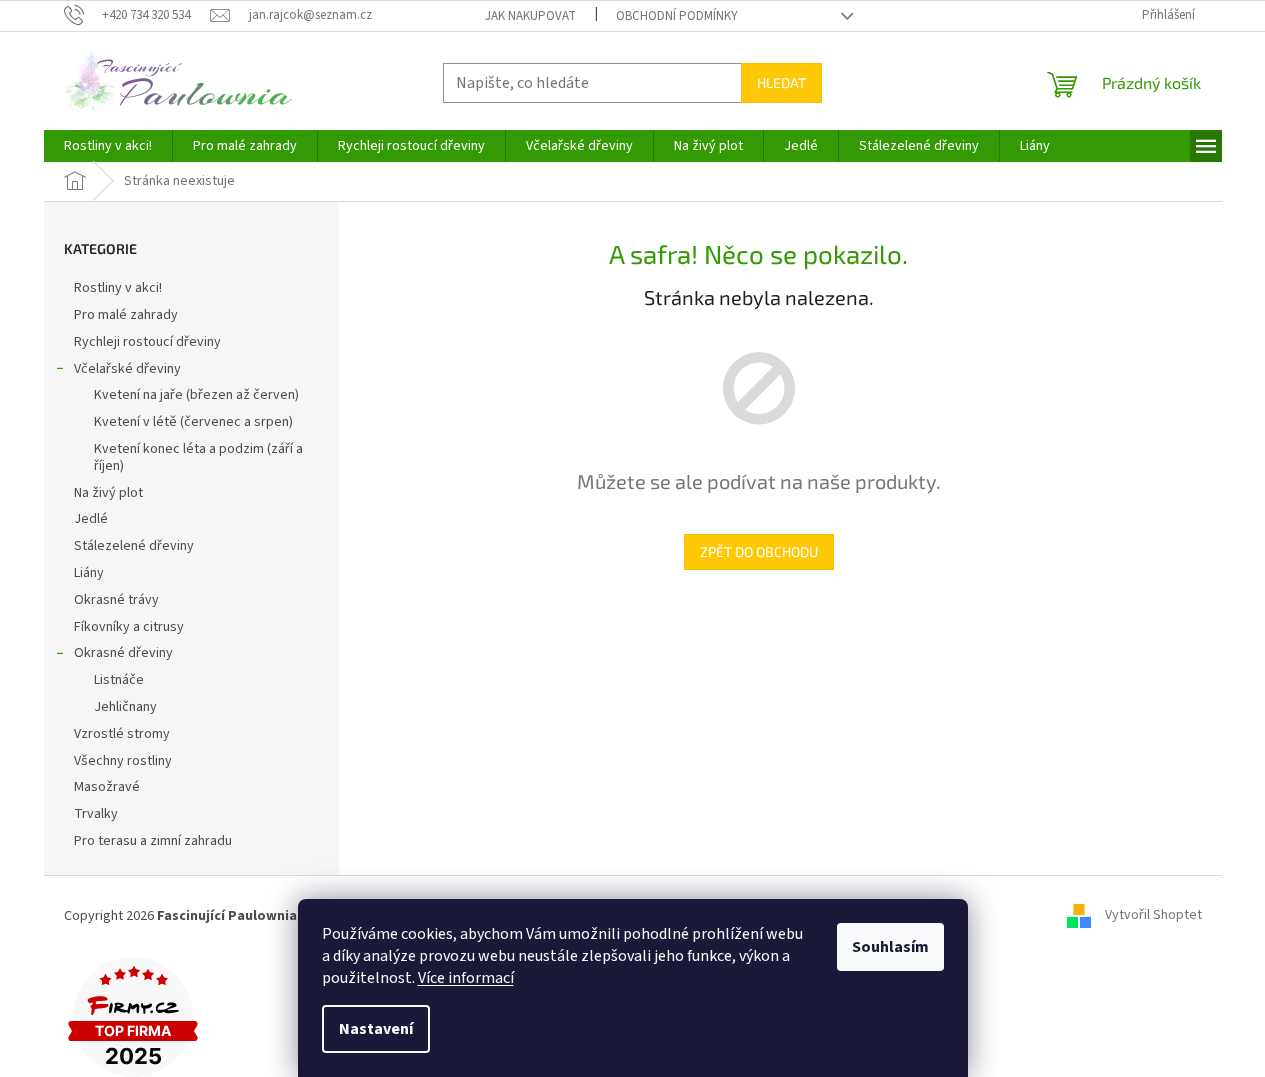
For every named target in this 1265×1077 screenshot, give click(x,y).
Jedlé (91, 519)
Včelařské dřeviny (127, 369)
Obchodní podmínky (677, 16)
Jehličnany (125, 707)
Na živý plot (108, 493)
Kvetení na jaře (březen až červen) (196, 395)
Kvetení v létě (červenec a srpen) (193, 422)
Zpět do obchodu (759, 551)
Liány (89, 573)
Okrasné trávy (116, 600)
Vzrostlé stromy (122, 734)
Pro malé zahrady (126, 315)
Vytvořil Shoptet (1153, 916)
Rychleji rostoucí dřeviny (147, 342)
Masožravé (107, 787)
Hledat (781, 82)
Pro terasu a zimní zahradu (153, 841)
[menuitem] (108, 146)
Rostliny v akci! (118, 288)
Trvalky (96, 814)
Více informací (466, 978)
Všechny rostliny (123, 761)
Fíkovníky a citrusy (129, 627)
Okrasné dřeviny (123, 653)
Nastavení (376, 1029)
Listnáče (119, 680)
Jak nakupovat (530, 16)
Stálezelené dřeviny (134, 546)
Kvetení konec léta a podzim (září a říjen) (198, 457)
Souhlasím (890, 947)
